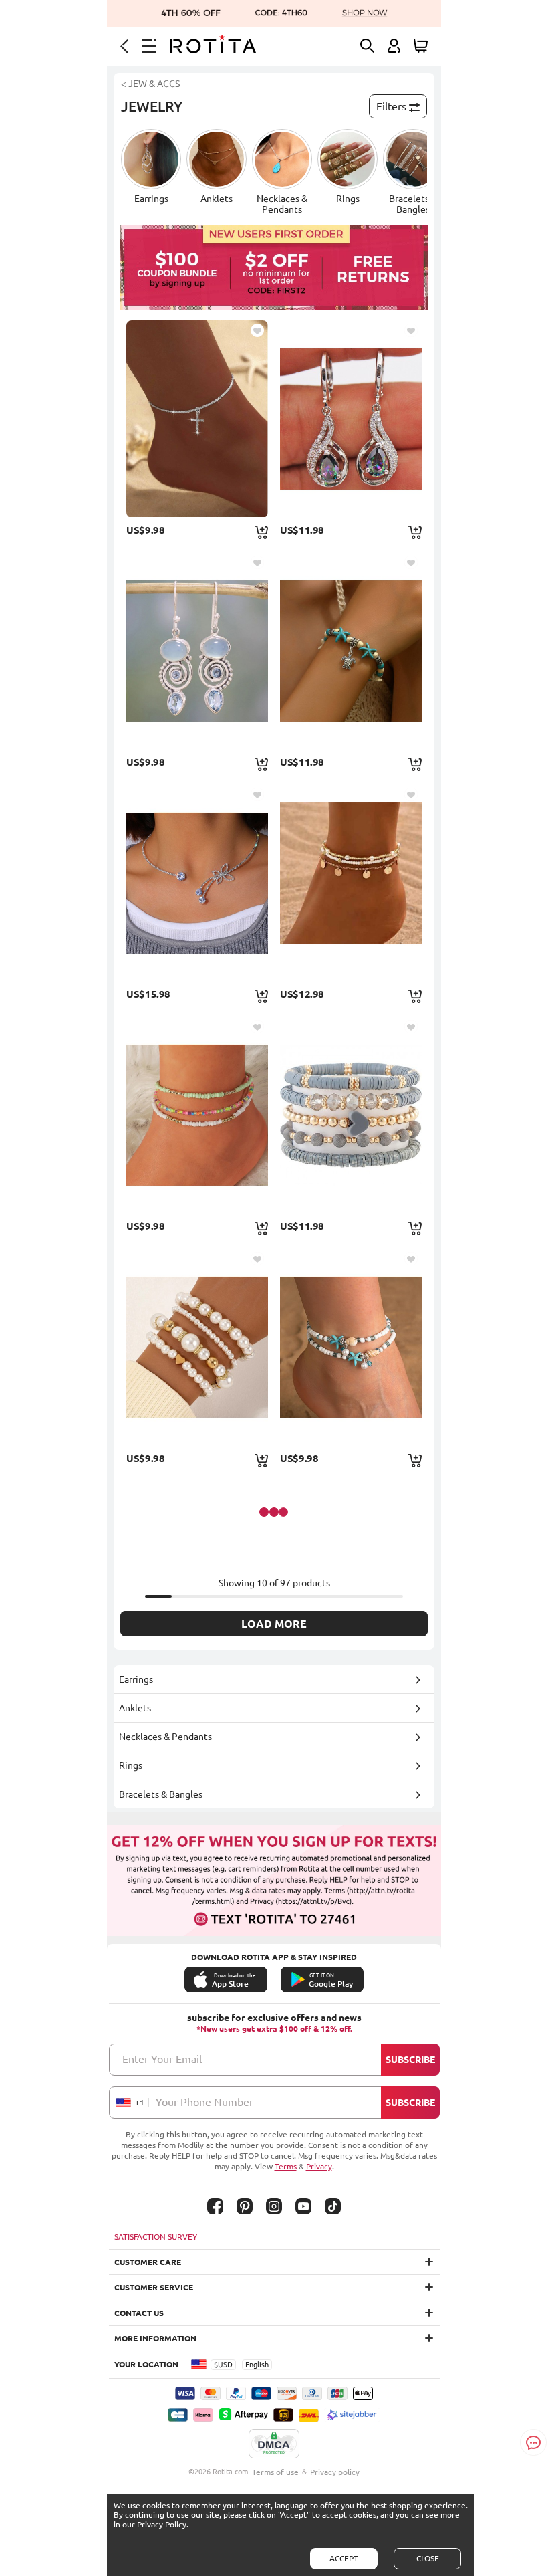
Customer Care (148, 2262)
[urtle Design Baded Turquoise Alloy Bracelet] (351, 651)
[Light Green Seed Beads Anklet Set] (197, 1115)
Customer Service (154, 2287)
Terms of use (275, 2472)
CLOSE (428, 2558)
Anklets (135, 1708)
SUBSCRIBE (410, 2060)
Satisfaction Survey (156, 2237)
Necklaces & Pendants (165, 1737)
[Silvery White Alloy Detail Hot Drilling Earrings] (197, 651)
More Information (155, 2338)
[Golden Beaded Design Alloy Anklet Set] (351, 883)
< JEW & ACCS (150, 84)
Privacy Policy (162, 2524)
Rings (131, 1765)
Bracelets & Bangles (161, 1794)
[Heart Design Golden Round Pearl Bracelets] (197, 1347)
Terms (286, 2166)
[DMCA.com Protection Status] (274, 2444)
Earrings (136, 1679)
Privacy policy (335, 2472)
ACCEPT (344, 2558)
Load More (274, 1624)
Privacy (319, 2166)
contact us (139, 2313)
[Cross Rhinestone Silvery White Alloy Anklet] (197, 419)
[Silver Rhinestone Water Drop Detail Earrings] (351, 419)
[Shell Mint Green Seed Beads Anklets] (351, 1347)
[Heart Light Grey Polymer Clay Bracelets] (351, 1115)
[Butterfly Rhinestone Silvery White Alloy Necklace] (197, 883)
